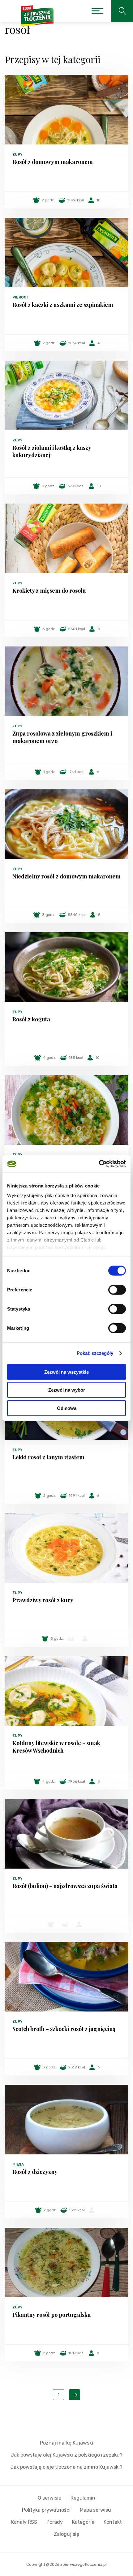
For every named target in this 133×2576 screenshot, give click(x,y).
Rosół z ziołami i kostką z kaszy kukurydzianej (52, 451)
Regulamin (83, 2498)
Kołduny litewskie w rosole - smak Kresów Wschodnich (56, 1747)
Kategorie (83, 2522)
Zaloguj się (66, 2534)
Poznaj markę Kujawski (66, 2443)
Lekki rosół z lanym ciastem (48, 1457)
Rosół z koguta (31, 1019)
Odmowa (67, 1408)
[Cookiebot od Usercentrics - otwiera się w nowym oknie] (99, 1164)
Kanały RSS (24, 2522)
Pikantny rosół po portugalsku (52, 2315)
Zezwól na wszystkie (66, 1372)
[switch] (117, 1290)
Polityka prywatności (46, 2510)
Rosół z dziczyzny (35, 2172)
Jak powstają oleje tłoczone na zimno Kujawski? (66, 2467)
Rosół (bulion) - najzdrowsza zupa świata (65, 1886)
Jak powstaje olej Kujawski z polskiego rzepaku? (67, 2455)
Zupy (17, 154)
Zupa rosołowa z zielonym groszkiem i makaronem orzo (62, 737)
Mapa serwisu (95, 2510)
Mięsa (18, 2164)
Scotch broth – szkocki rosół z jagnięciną (64, 2029)
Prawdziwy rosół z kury (43, 1600)
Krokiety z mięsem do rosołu (49, 590)
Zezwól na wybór (67, 1390)
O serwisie (49, 2498)
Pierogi (20, 297)
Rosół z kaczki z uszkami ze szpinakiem (63, 305)
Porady (55, 2522)
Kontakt (113, 2522)
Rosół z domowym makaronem (53, 162)
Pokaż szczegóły (95, 1353)
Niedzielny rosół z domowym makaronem (66, 876)
